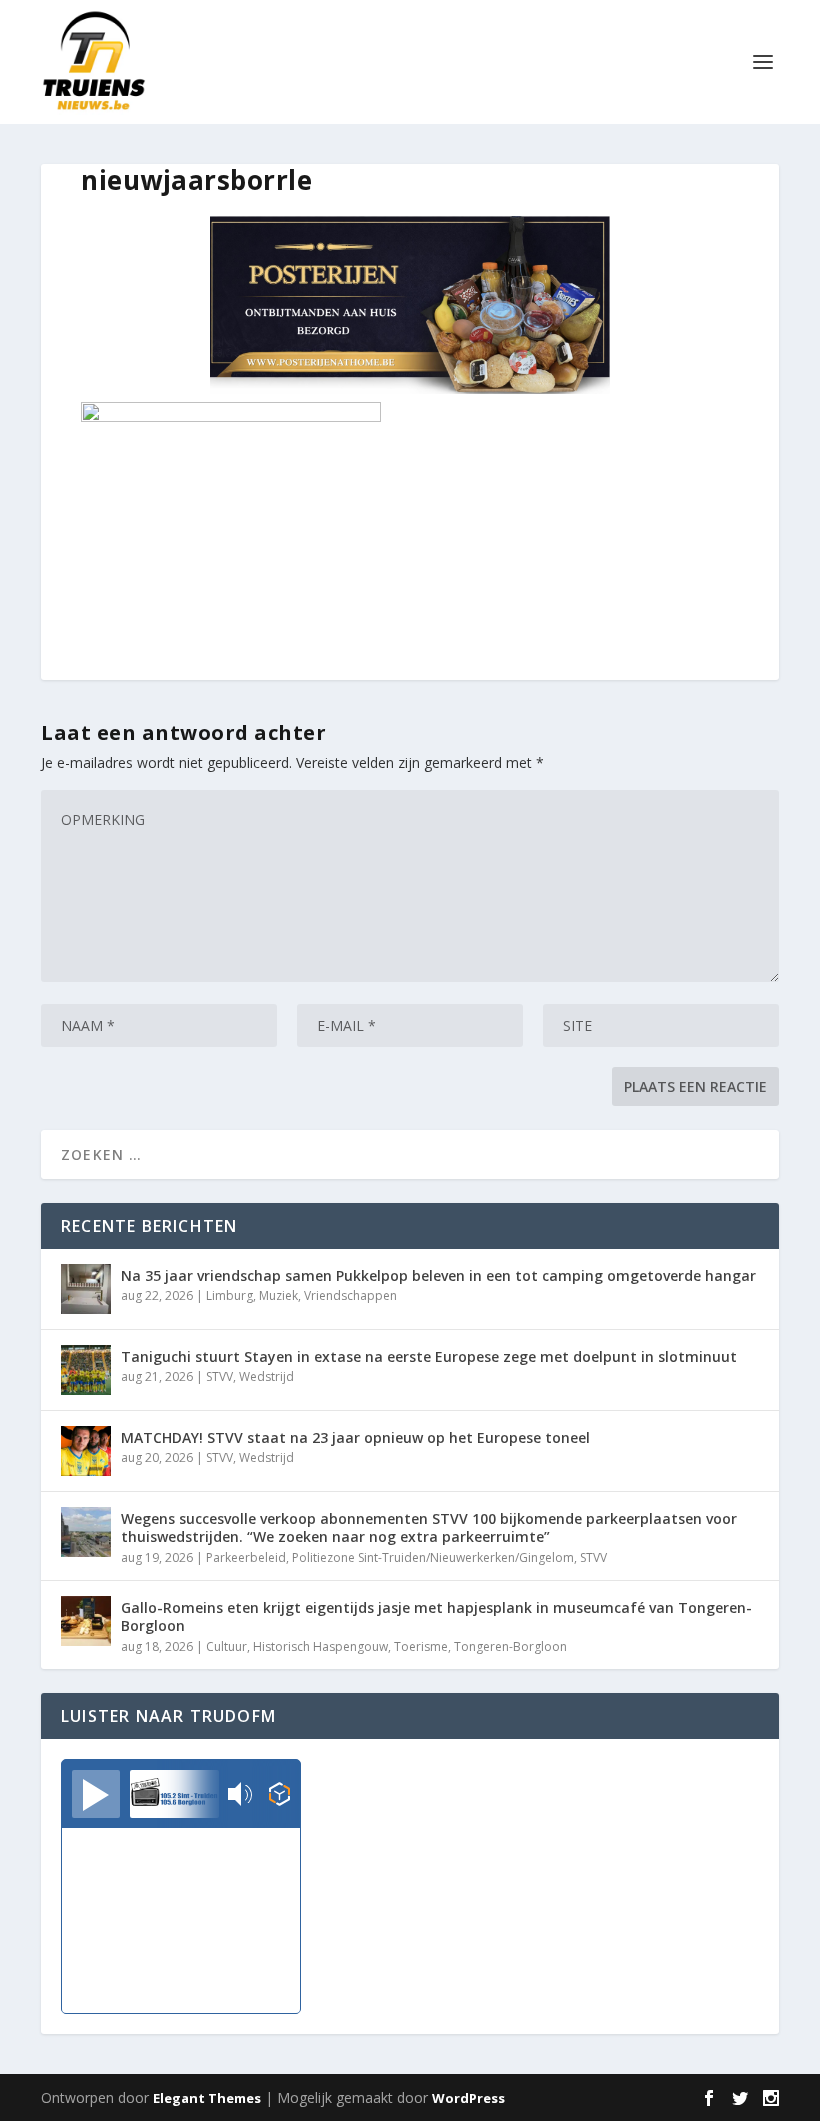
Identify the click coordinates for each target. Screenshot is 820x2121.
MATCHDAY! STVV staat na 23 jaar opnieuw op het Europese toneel (355, 1437)
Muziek (278, 1295)
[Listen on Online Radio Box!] (279, 1796)
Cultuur (226, 1646)
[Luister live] (96, 1794)
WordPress (468, 2098)
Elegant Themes (207, 2098)
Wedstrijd (266, 1376)
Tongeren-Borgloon (510, 1646)
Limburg (229, 1295)
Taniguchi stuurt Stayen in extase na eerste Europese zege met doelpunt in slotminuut (429, 1356)
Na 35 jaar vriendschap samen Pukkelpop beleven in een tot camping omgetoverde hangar (438, 1275)
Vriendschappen (350, 1295)
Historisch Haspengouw (320, 1646)
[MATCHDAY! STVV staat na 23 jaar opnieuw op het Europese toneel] (86, 1451)
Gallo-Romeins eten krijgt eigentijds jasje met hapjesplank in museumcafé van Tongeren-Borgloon (436, 1616)
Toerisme (421, 1646)
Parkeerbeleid (246, 1557)
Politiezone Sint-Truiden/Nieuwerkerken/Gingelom (433, 1557)
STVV (219, 1376)
